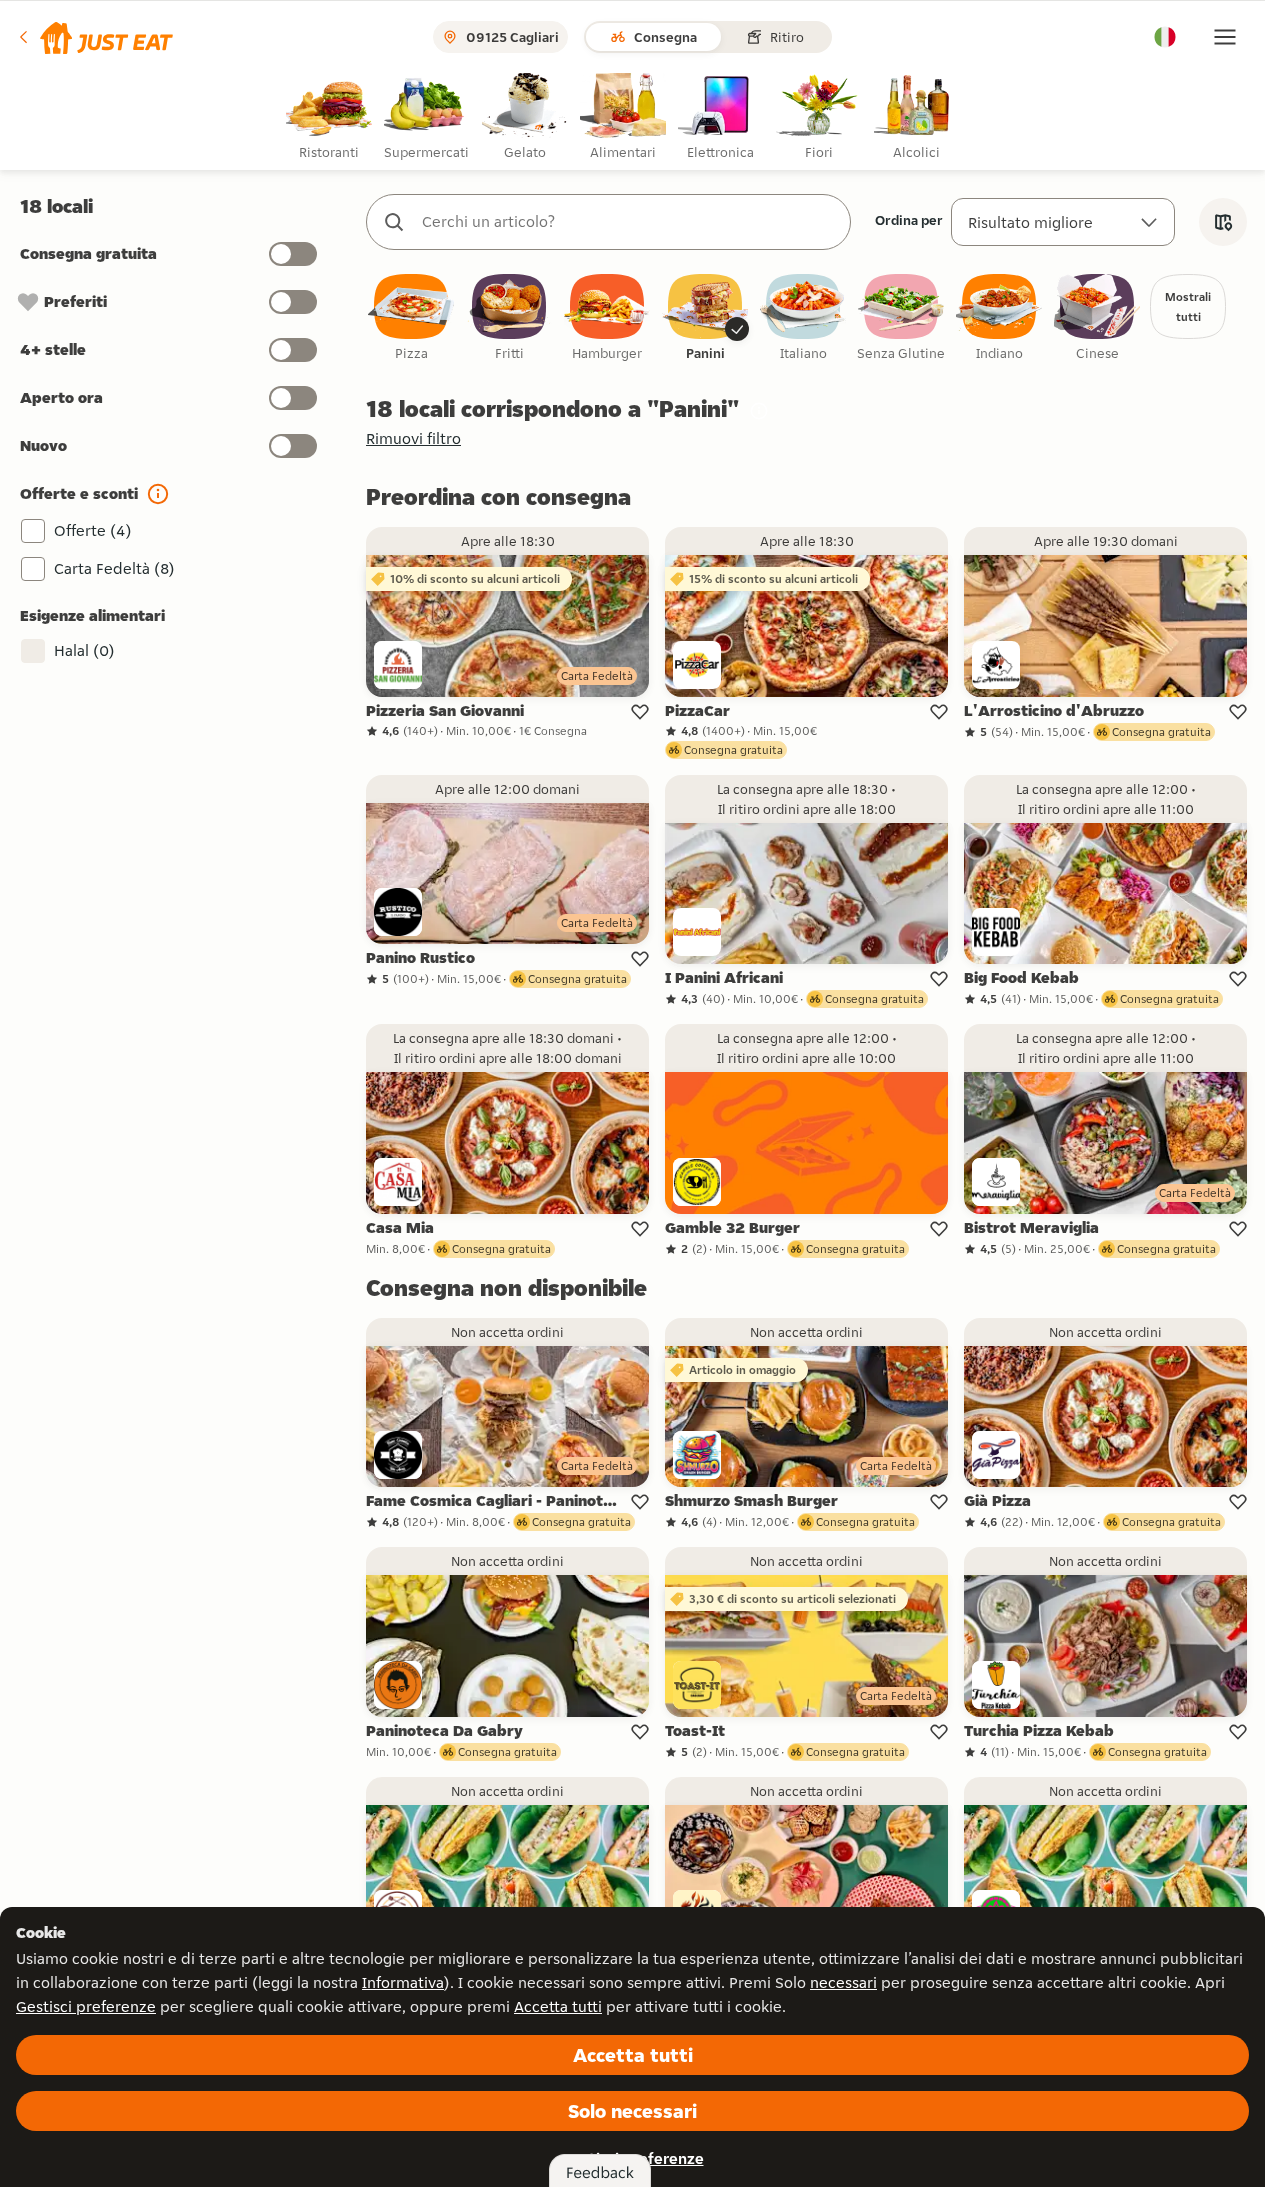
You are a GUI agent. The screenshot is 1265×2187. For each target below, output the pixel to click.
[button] (94, 37)
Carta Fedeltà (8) (114, 568)
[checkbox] (411, 318)
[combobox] (628, 222)
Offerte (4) (93, 530)
